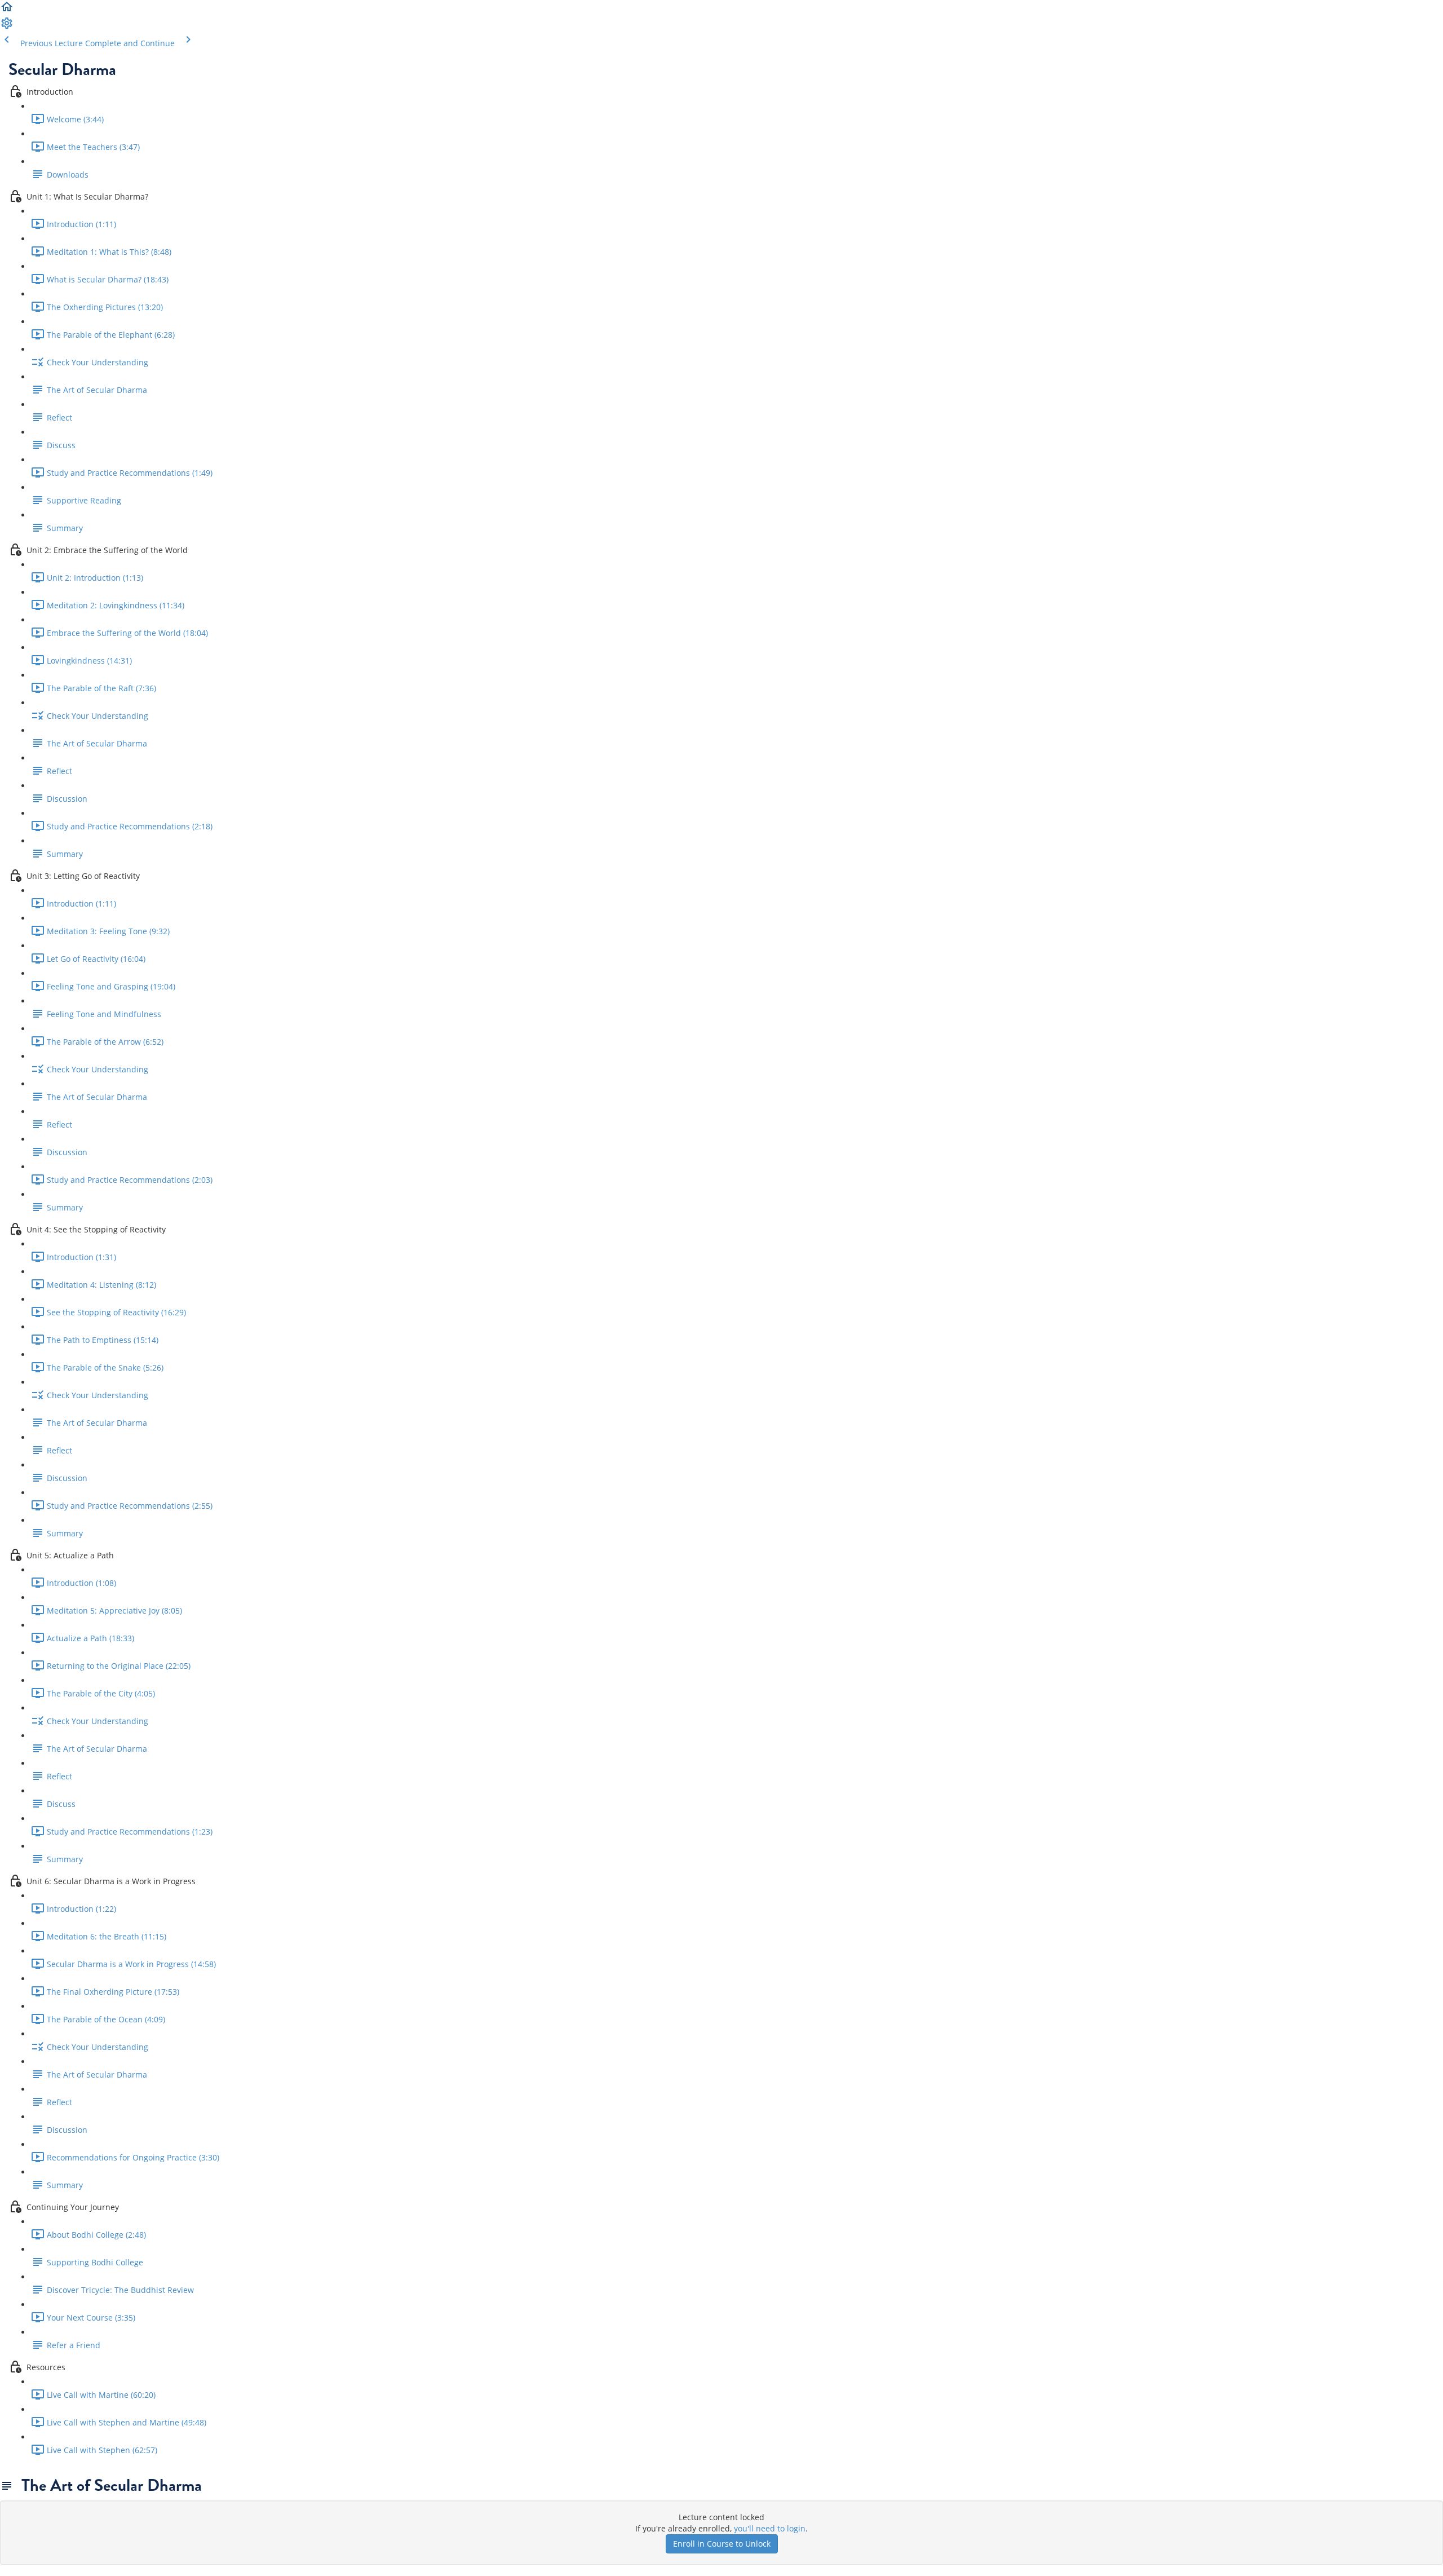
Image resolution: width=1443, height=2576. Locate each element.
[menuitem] (7, 27)
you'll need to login (770, 2528)
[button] (7, 10)
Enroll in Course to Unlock (722, 2544)
